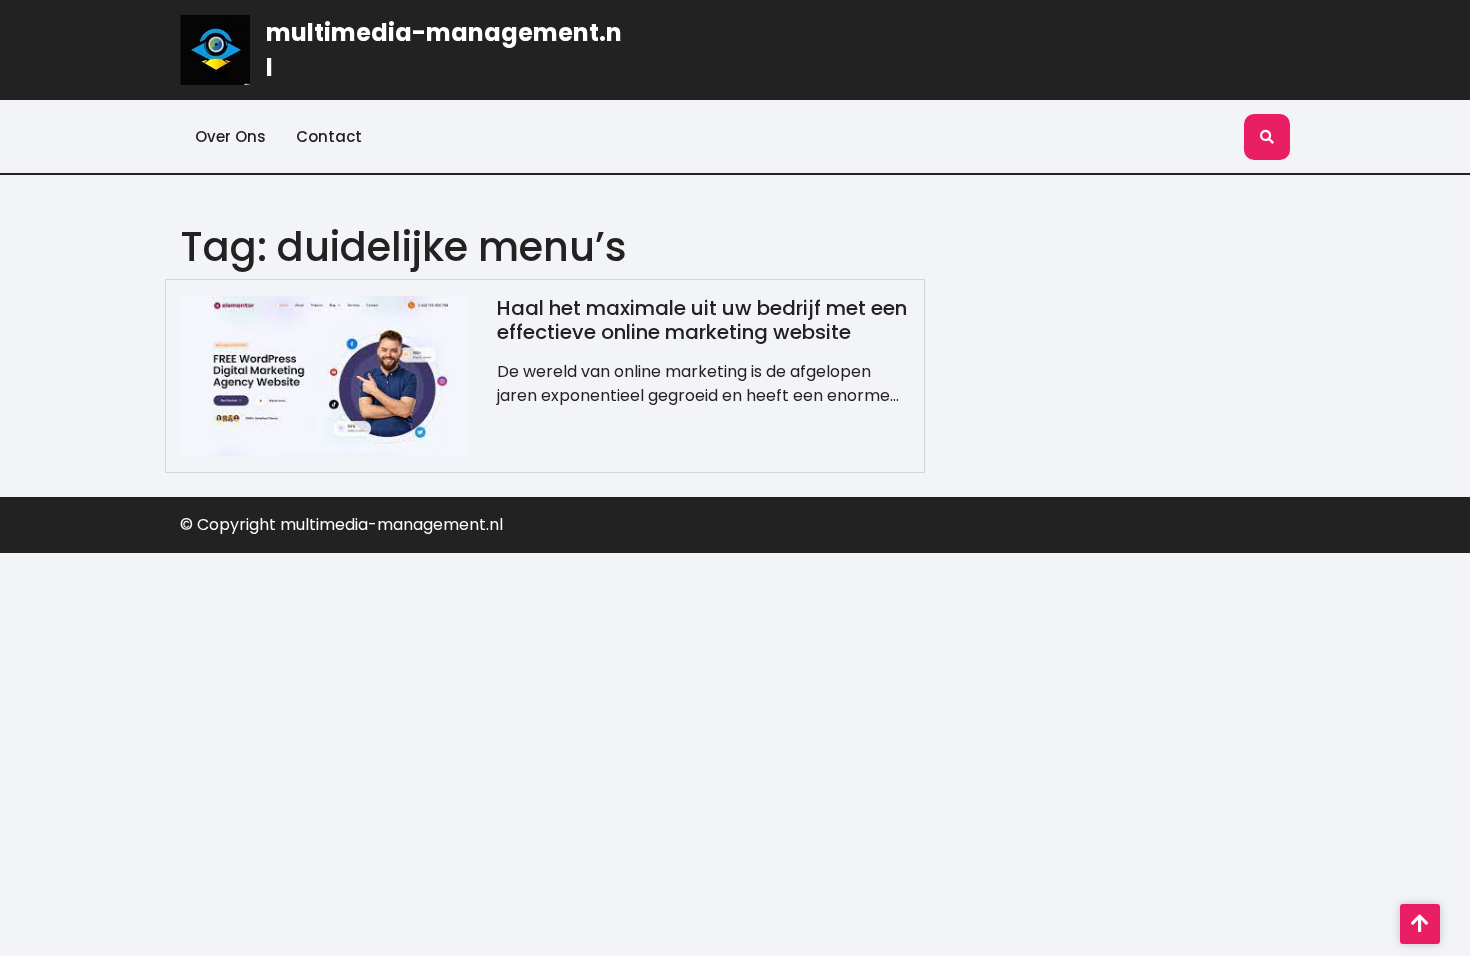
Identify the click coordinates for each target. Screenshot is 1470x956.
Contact (329, 136)
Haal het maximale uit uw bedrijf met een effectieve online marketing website (702, 320)
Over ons (230, 136)
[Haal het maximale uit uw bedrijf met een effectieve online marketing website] (324, 374)
